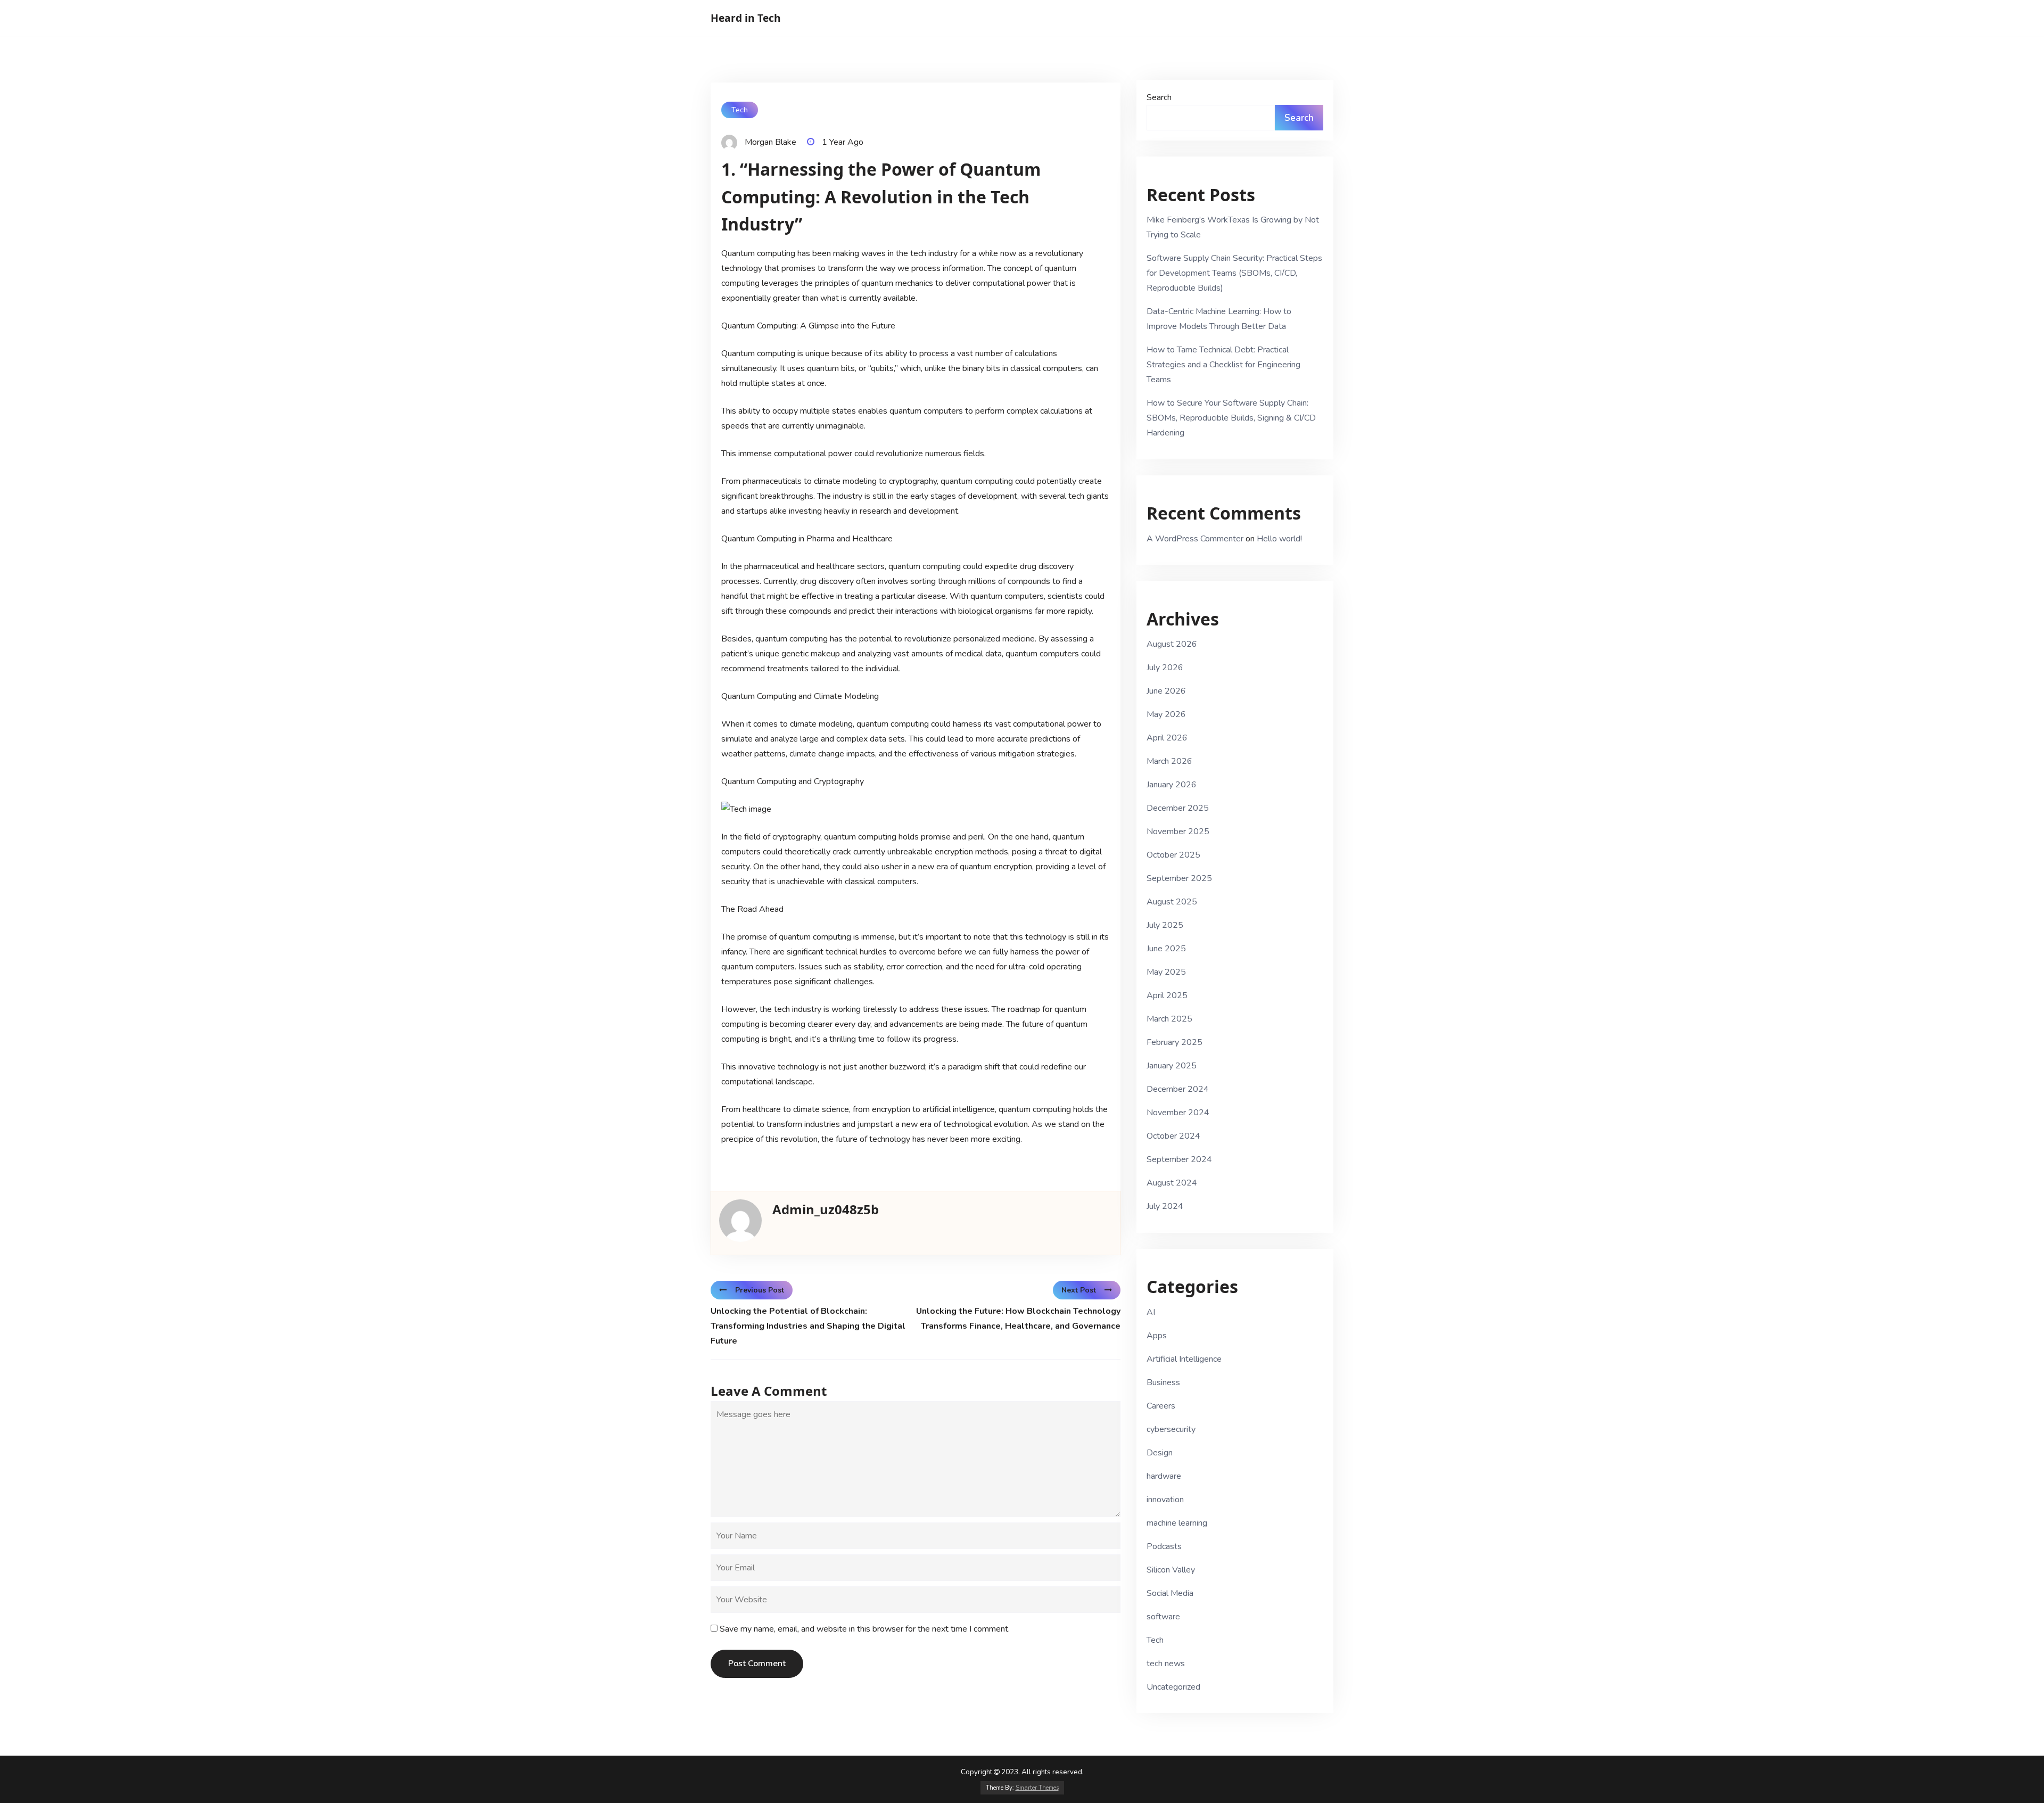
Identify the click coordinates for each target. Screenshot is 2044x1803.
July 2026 (1165, 668)
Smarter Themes (1037, 1788)
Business (1163, 1382)
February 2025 (1175, 1042)
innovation (1165, 1500)
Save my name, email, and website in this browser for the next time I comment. (865, 1629)
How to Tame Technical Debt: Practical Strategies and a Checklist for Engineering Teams (1223, 365)
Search (1159, 97)
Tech (740, 110)
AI (1151, 1312)
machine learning (1177, 1523)
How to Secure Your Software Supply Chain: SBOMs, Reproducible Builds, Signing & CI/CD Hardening (1231, 418)
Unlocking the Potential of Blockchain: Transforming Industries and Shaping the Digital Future (808, 1326)
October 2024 (1173, 1136)
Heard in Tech (746, 18)
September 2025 (1179, 878)
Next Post (1079, 1290)
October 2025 (1173, 855)
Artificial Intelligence (1184, 1359)
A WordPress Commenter (1195, 539)
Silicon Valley (1171, 1570)
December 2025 (1178, 808)
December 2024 (1178, 1089)
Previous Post (760, 1290)
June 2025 (1166, 949)
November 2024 (1178, 1113)
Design (1160, 1453)
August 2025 (1172, 902)
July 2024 (1165, 1206)
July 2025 (1165, 925)
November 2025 (1178, 831)
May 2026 (1166, 714)
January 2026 (1172, 785)
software (1163, 1617)
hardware (1164, 1476)
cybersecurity (1171, 1429)
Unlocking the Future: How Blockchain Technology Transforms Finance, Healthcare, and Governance (1018, 1319)
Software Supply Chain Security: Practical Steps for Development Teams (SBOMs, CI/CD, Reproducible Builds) (1234, 273)
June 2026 (1166, 691)
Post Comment (757, 1664)
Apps (1157, 1336)
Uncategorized (1173, 1687)
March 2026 (1169, 761)
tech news (1166, 1664)
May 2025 (1166, 972)
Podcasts (1164, 1546)
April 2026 (1167, 738)
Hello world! (1279, 539)
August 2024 (1172, 1183)
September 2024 (1179, 1159)
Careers (1161, 1406)
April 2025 (1167, 995)
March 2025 (1169, 1019)
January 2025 (1172, 1066)
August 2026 (1172, 644)
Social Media (1170, 1593)
